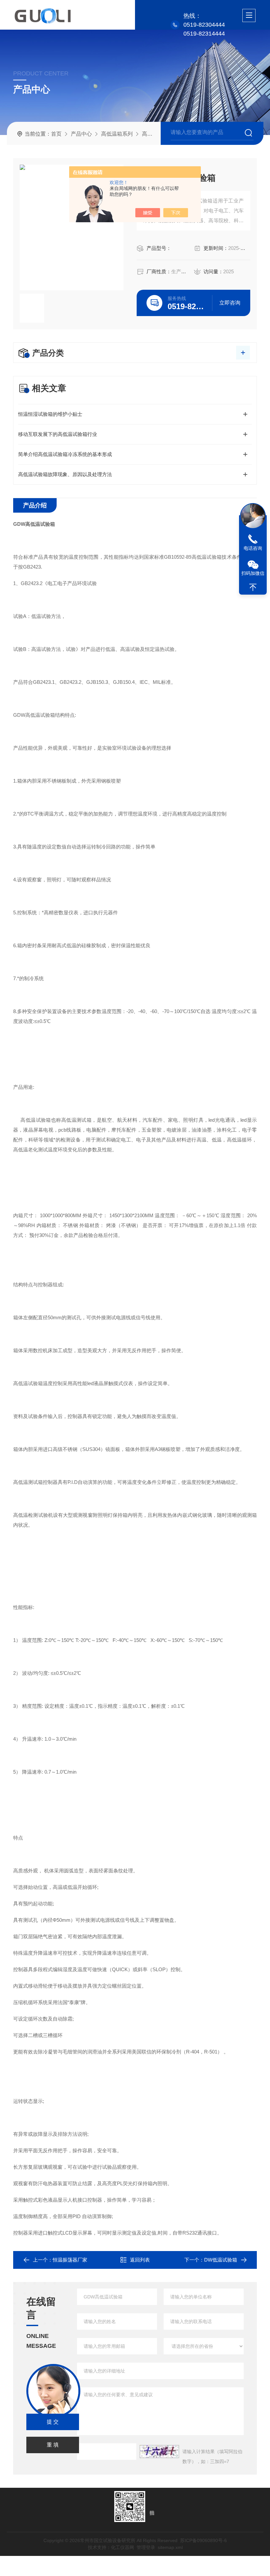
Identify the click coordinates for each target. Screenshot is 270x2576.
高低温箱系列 (117, 134)
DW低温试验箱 (221, 2260)
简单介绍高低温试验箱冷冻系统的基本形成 (65, 454)
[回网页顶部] (253, 587)
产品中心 (81, 134)
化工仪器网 (122, 2547)
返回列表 (140, 2260)
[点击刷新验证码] (159, 2452)
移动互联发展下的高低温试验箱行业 (58, 434)
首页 (56, 134)
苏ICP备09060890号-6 (203, 2540)
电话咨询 (253, 548)
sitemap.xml (170, 2547)
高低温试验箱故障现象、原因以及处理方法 (65, 474)
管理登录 (146, 2547)
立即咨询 (230, 303)
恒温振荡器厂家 (70, 2260)
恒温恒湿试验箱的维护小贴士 (50, 414)
